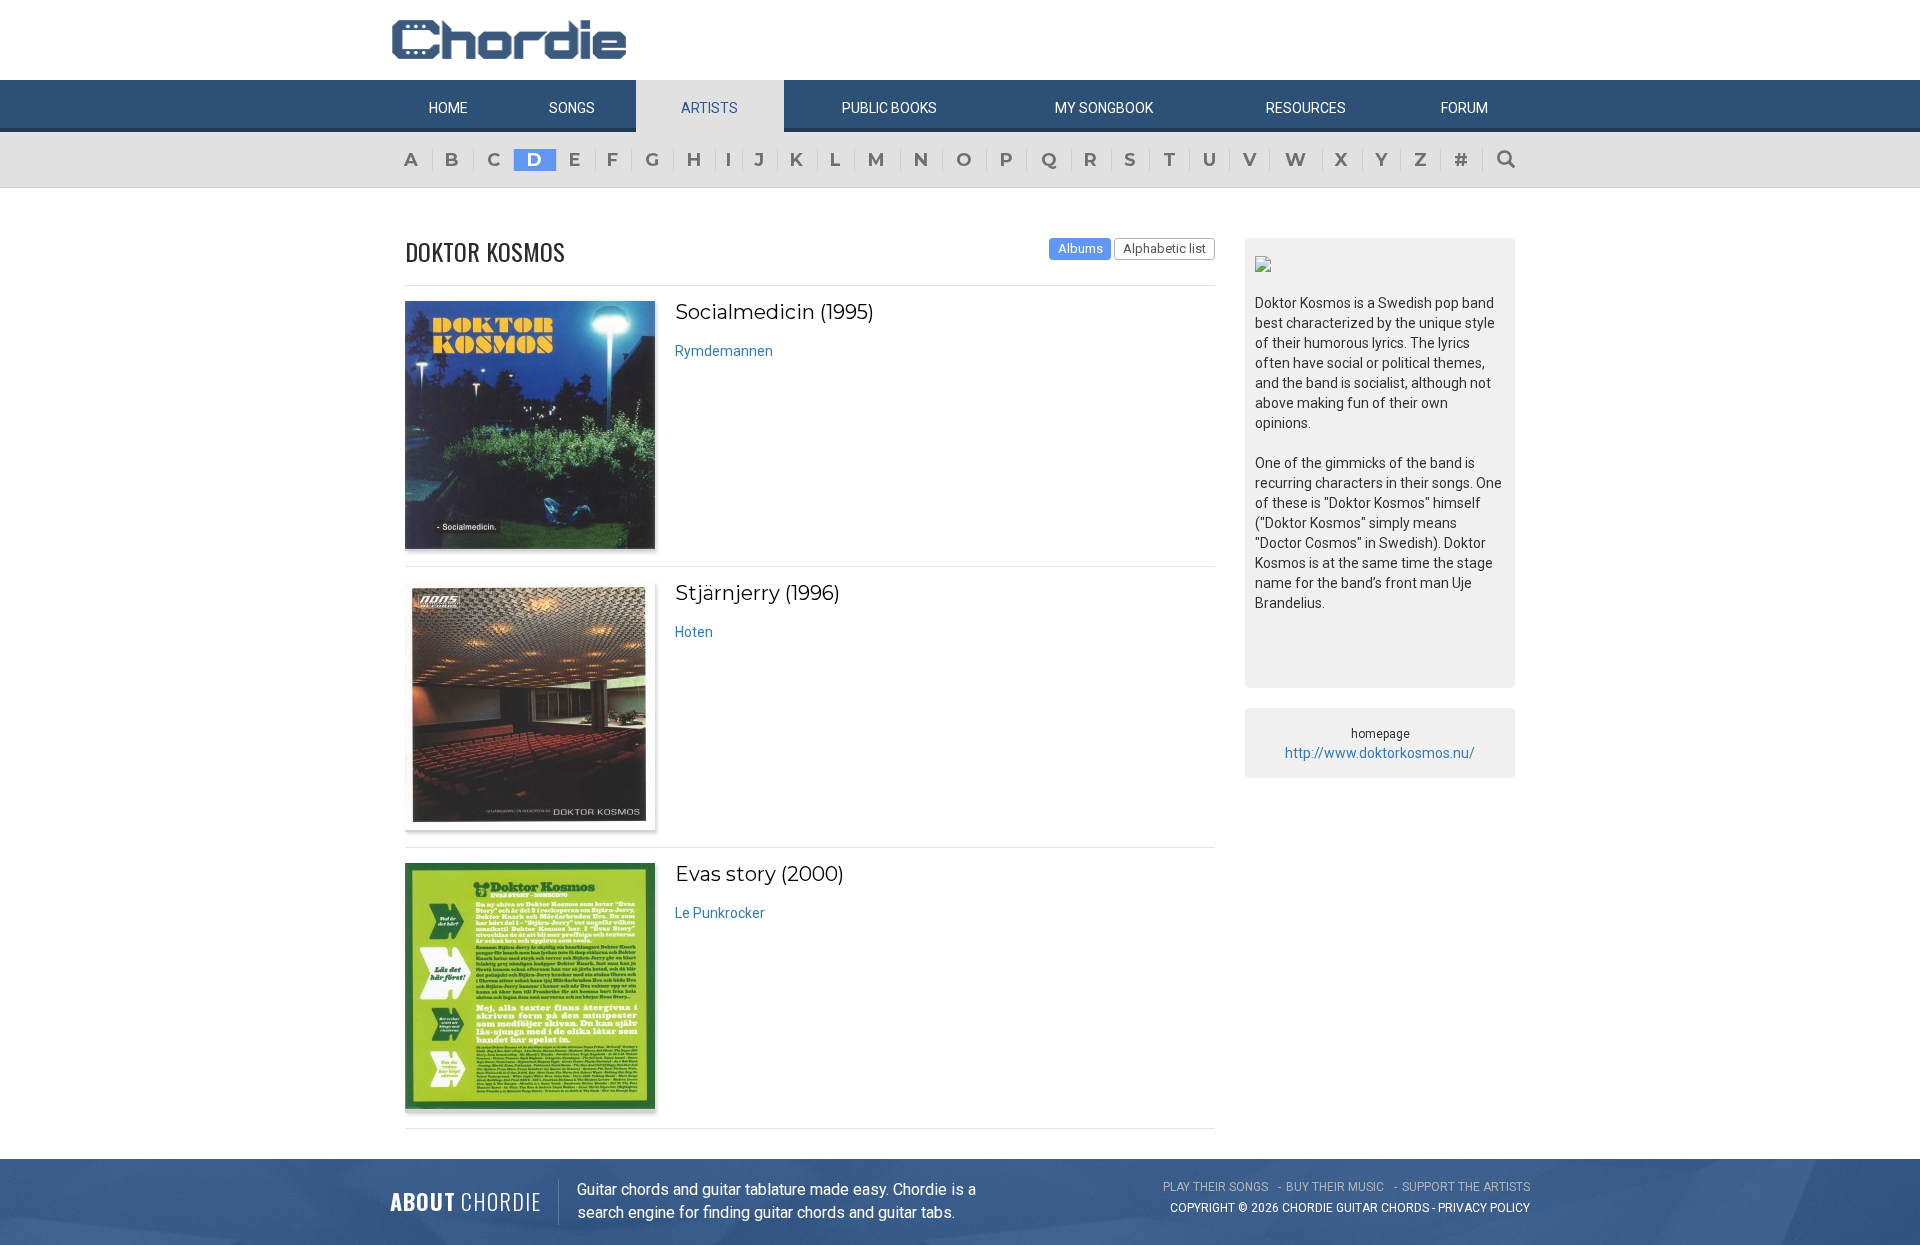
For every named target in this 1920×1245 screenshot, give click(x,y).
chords (1405, 1208)
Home (448, 108)
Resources (1306, 108)
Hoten (694, 632)
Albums (1080, 248)
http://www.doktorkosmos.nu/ (1380, 753)
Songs (572, 108)
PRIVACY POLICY (1484, 1208)
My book (1104, 108)
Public (889, 108)
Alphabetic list (1164, 248)
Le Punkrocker (720, 913)
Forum (1464, 108)
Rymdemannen (724, 351)
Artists (709, 108)
